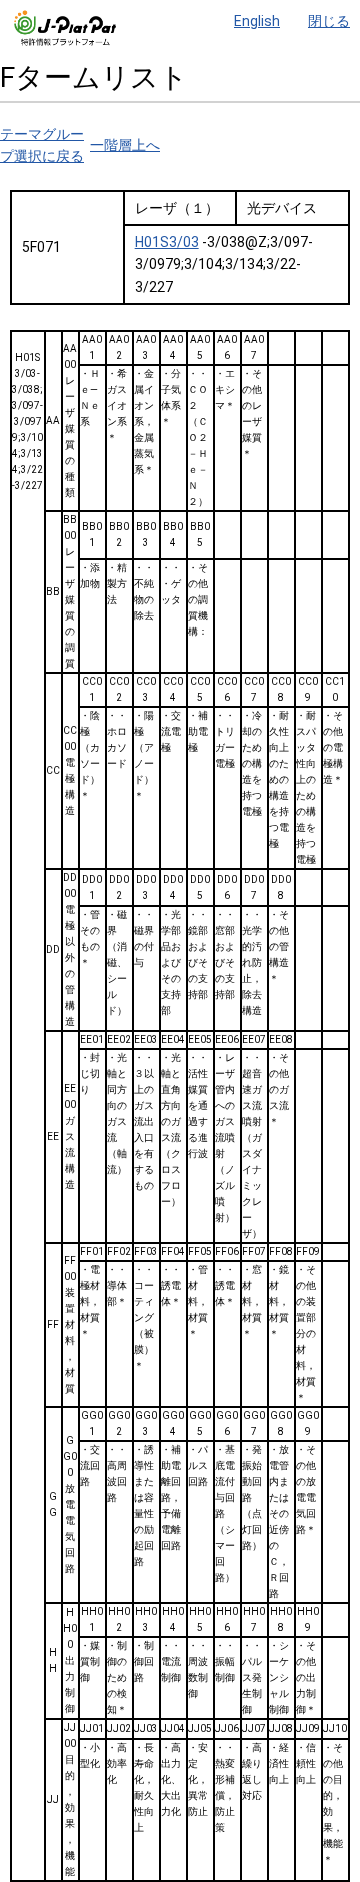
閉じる (329, 21)
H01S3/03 (167, 242)
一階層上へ (125, 145)
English (257, 21)
